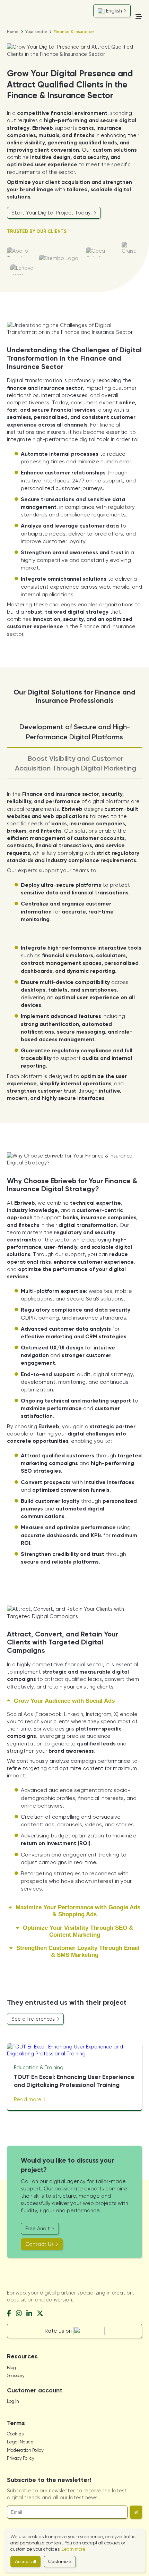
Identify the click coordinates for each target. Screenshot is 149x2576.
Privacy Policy (21, 2458)
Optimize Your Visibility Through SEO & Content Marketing (77, 1931)
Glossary (16, 2376)
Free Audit (38, 2229)
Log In (13, 2401)
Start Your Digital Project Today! (52, 213)
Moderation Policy (25, 2450)
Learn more (74, 2549)
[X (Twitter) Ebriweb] (40, 2314)
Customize (60, 2562)
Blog (11, 2368)
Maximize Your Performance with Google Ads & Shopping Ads (77, 1911)
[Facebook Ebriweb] (9, 2314)
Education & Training (39, 2068)
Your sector (36, 32)
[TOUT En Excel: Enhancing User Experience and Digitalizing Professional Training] (74, 2050)
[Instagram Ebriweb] (19, 2314)
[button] (136, 2512)
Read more (28, 2099)
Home (13, 32)
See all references (34, 2019)
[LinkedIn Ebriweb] (29, 2314)
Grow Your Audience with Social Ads (63, 1701)
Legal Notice (20, 2442)
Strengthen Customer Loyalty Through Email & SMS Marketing (77, 1951)
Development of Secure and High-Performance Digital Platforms (75, 732)
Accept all (25, 2562)
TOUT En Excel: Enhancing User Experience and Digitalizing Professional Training (74, 2081)
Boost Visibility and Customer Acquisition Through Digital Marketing (76, 763)
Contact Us (40, 2244)
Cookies (15, 2434)
